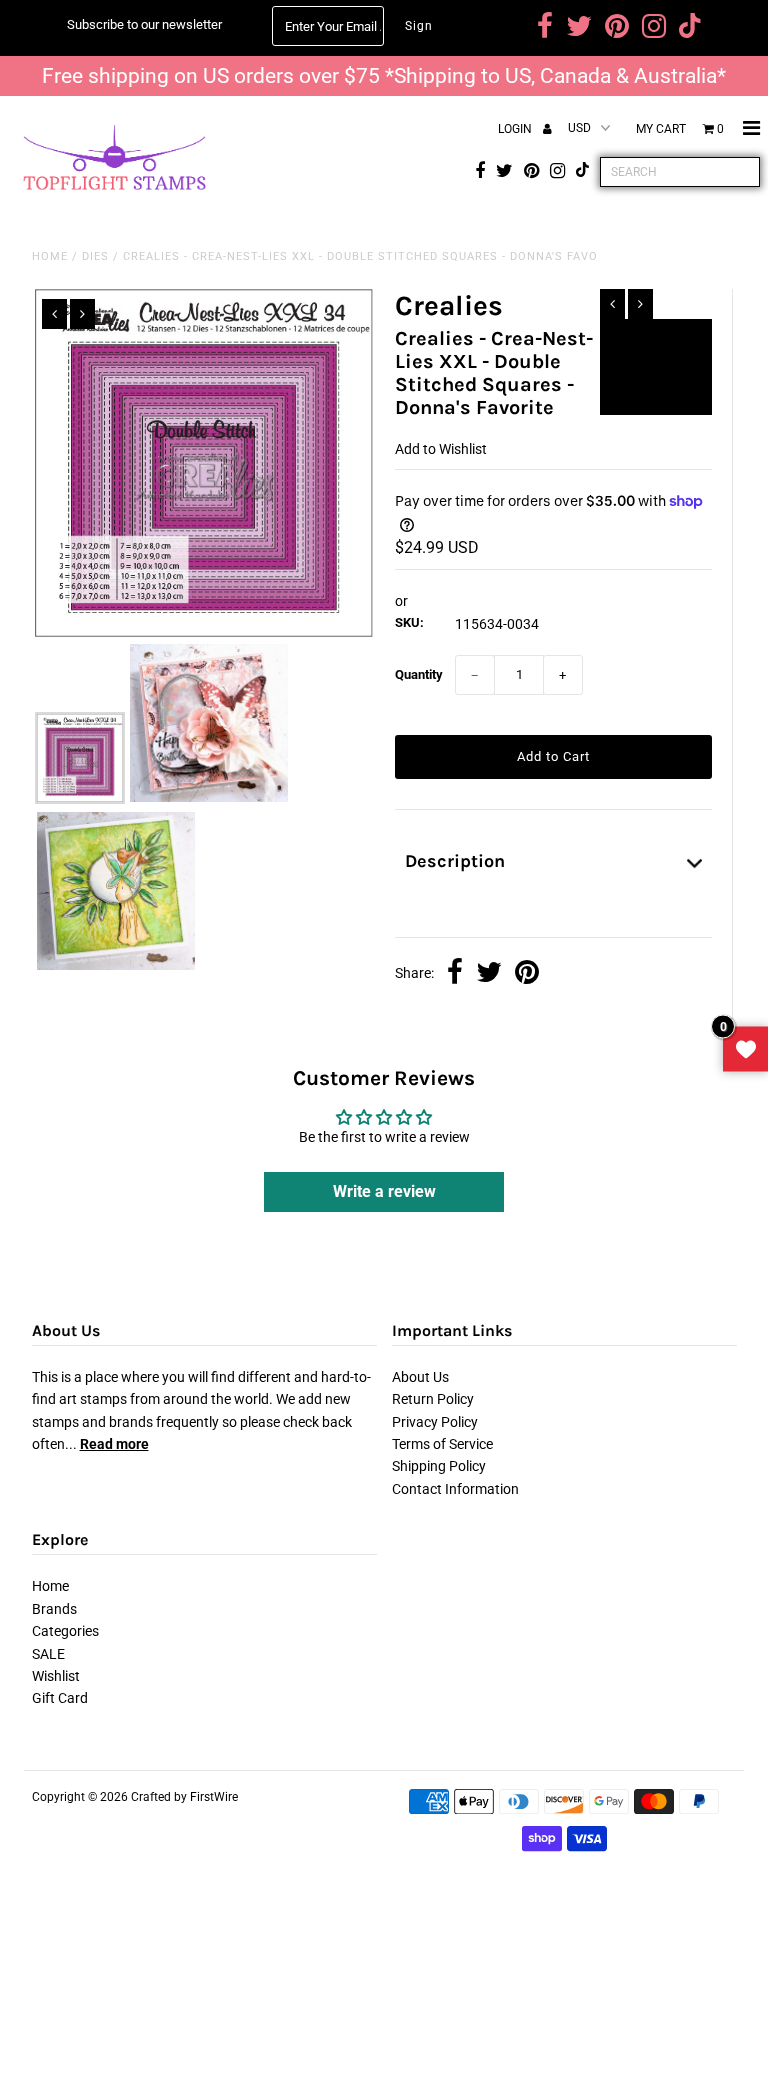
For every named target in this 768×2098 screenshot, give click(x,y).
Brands (54, 1609)
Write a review (384, 1191)
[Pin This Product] (527, 974)
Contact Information (455, 1489)
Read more (114, 1444)
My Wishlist (745, 1049)
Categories (65, 1631)
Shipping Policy (439, 1466)
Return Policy (433, 1399)
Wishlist (56, 1676)
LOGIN (516, 129)
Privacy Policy (435, 1422)
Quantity (419, 674)
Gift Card (60, 1698)
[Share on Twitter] (489, 974)
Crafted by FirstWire (184, 1797)
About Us (420, 1377)
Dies (95, 256)
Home (50, 256)
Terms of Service (442, 1444)
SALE (48, 1654)
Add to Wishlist (656, 343)
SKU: (409, 622)
